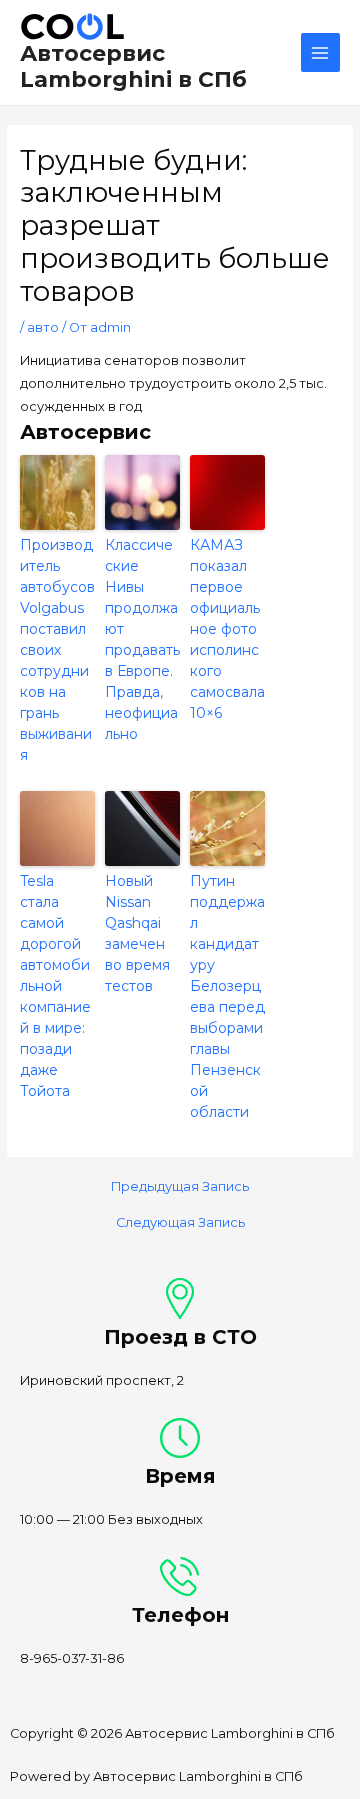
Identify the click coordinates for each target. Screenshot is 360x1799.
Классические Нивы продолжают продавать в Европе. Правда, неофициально (142, 639)
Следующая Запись (180, 1223)
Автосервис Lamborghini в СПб (133, 66)
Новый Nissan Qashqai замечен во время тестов (137, 933)
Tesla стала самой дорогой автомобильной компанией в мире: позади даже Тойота (55, 986)
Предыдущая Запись (180, 1187)
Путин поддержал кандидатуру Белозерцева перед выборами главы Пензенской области (227, 996)
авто (43, 327)
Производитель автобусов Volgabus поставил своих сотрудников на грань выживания (57, 650)
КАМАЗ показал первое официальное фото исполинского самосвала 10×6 (227, 629)
